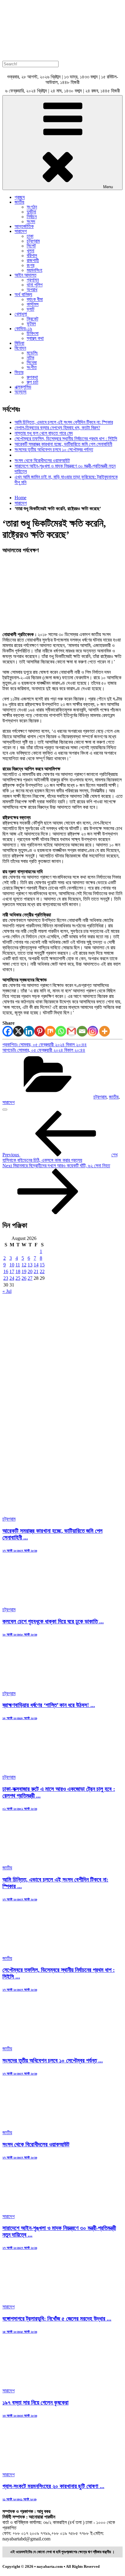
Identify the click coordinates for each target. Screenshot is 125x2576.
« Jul (7, 1291)
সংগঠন (32, 207)
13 (30, 1265)
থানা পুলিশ (35, 285)
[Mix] (50, 1031)
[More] (105, 1031)
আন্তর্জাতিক (24, 226)
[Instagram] (93, 1031)
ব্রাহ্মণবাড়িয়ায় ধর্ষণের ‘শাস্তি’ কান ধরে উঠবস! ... (49, 1705)
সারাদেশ (21, 231)
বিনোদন (20, 348)
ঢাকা (30, 236)
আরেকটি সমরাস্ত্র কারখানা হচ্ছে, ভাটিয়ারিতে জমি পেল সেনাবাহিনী (63, 444)
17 (12, 1271)
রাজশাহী (33, 260)
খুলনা (30, 251)
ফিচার (19, 372)
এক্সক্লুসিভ (23, 387)
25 (18, 1278)
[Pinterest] (40, 1031)
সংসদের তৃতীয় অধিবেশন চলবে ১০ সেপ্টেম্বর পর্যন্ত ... (53, 2060)
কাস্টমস (33, 304)
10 (12, 1265)
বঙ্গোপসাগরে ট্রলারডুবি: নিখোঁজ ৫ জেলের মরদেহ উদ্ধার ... (57, 2319)
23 (6, 1278)
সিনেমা (32, 363)
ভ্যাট (30, 309)
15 (42, 1265)
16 (6, 1271)
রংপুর (30, 265)
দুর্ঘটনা (31, 212)
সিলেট (31, 246)
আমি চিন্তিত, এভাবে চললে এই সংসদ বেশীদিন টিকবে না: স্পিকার (64, 422)
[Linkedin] (29, 1031)
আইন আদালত (25, 275)
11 (18, 1265)
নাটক (30, 358)
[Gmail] (71, 1031)
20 (30, 1271)
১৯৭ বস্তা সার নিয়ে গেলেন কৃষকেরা (35, 2403)
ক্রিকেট (32, 319)
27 (30, 1278)
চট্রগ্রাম (33, 241)
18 (18, 1271)
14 (36, 1265)
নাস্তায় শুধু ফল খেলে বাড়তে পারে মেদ (44, 433)
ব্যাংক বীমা (35, 299)
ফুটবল (31, 324)
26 (24, 1278)
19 (24, 1271)
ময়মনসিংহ (34, 270)
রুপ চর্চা (32, 382)
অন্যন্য (20, 392)
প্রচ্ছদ (20, 197)
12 (24, 1265)
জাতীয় (19, 202)
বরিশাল (32, 256)
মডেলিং (32, 353)
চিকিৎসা (33, 333)
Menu (108, 187)
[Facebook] (8, 1031)
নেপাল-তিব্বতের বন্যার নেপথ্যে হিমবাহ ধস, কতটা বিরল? (57, 428)
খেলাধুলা (21, 314)
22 (42, 1271)
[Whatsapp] (61, 1031)
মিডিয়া (19, 343)
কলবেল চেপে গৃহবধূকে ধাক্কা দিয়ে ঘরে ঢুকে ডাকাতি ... (53, 1621)
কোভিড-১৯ (23, 329)
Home (20, 498)
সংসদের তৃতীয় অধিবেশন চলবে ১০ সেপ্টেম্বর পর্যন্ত (54, 450)
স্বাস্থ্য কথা (35, 338)
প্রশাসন (33, 280)
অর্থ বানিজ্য (23, 294)
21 (36, 1271)
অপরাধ (32, 290)
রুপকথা (32, 377)
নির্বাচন (32, 217)
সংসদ (31, 222)
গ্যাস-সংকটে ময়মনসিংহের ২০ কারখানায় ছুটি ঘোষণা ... (53, 2486)
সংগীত (32, 367)
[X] (18, 1031)
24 (12, 1278)
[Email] (82, 1031)
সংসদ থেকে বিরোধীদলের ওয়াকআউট (42, 460)
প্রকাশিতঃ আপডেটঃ (45, 1047)
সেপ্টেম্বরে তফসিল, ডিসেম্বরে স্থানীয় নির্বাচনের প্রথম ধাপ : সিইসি (66, 439)
